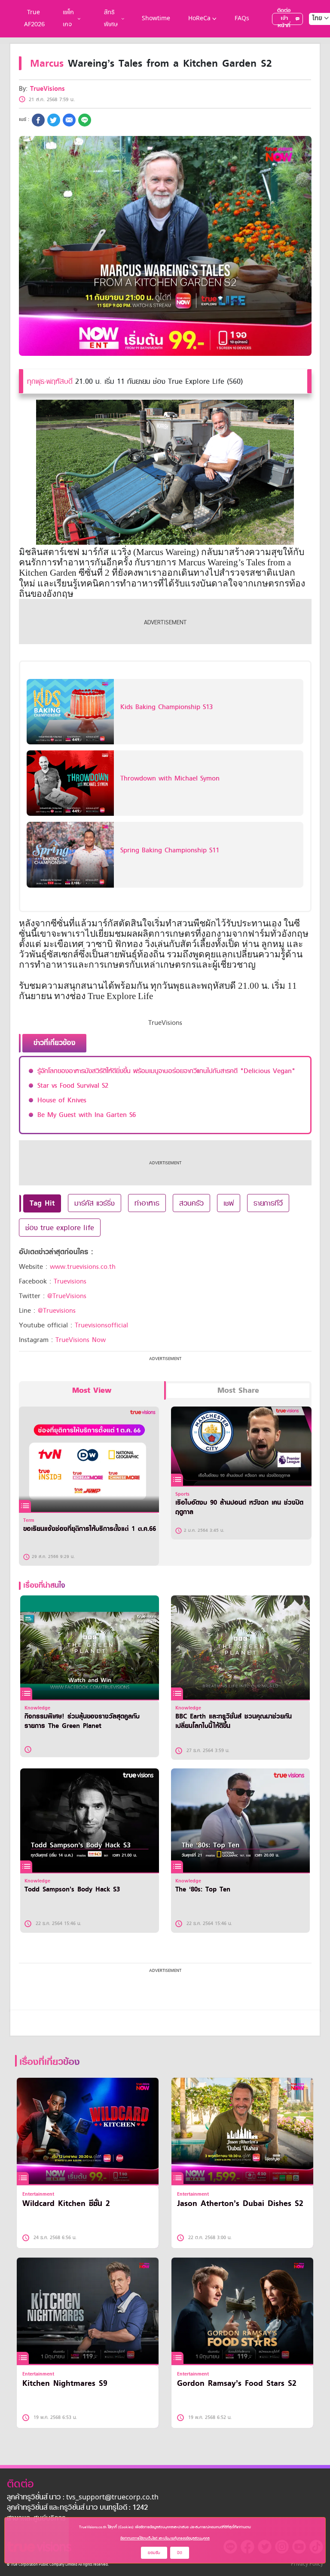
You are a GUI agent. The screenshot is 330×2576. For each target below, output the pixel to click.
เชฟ (229, 1203)
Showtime (156, 19)
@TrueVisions (67, 1296)
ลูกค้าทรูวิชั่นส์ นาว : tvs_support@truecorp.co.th (83, 2498)
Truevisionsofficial (101, 1325)
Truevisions (70, 1281)
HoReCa (199, 19)
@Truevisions (57, 1311)
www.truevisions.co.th (83, 1267)
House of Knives (62, 1100)
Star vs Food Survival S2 (73, 1086)
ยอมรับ (154, 2553)
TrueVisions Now (81, 1340)
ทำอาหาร (147, 1203)
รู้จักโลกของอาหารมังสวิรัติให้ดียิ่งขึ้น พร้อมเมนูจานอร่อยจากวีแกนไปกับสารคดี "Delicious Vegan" (166, 1071)
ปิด (180, 2553)
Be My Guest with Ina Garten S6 (87, 1115)
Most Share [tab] (238, 1390)
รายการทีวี (268, 1203)
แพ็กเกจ (68, 19)
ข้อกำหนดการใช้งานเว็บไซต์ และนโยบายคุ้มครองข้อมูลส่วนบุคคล (165, 2538)
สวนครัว (191, 1203)
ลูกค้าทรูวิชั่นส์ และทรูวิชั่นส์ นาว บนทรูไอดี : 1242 (77, 2508)
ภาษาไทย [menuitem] (313, 36)
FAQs (242, 19)
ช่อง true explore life (60, 1228)
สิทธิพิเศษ (111, 19)
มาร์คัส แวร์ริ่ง (95, 1203)
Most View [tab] (92, 1390)
